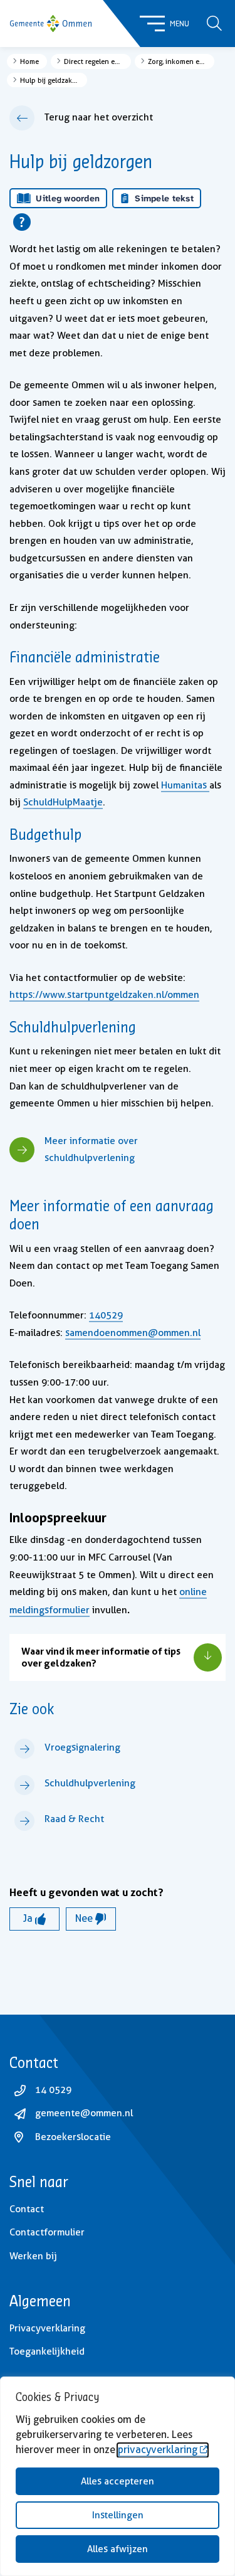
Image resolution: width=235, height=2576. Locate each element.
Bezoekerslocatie (73, 2137)
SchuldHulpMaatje (63, 802)
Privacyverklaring (47, 2328)
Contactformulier (47, 2232)
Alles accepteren (118, 2481)
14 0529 (53, 2090)
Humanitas (185, 785)
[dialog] (118, 2476)
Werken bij (33, 2256)
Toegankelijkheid (47, 2351)
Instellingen (118, 2515)
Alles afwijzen (118, 2549)
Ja (29, 1918)
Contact (27, 2209)
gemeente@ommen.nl (84, 2113)
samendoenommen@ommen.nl (133, 1333)
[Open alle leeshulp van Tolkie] (22, 222)
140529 (106, 1315)
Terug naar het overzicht (99, 117)
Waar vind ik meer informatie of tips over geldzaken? (101, 1657)
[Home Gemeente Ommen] (51, 24)
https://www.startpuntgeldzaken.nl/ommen (104, 995)
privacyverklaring (158, 2450)
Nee (85, 1918)
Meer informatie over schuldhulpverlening (91, 1150)
